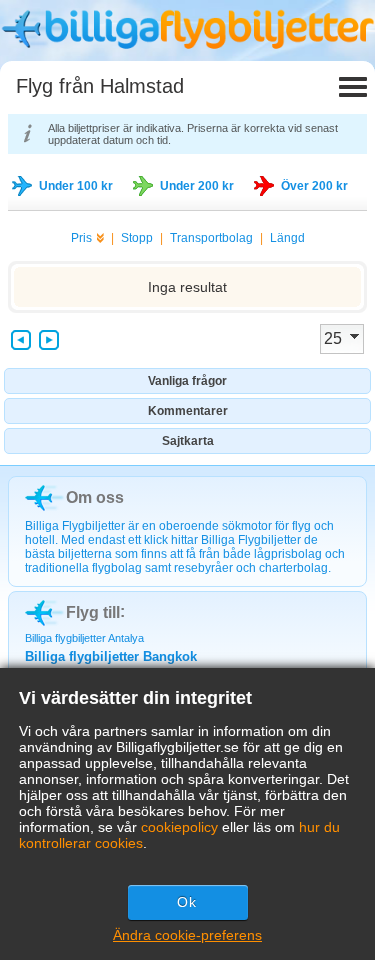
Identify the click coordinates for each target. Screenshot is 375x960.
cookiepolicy (179, 827)
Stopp (137, 238)
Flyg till (93, 612)
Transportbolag (211, 238)
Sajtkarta (188, 441)
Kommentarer (188, 411)
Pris (81, 238)
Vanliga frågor (187, 381)
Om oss (95, 497)
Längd (287, 238)
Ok (187, 902)
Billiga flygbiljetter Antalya (84, 638)
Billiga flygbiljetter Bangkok (111, 656)
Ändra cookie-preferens (187, 935)
